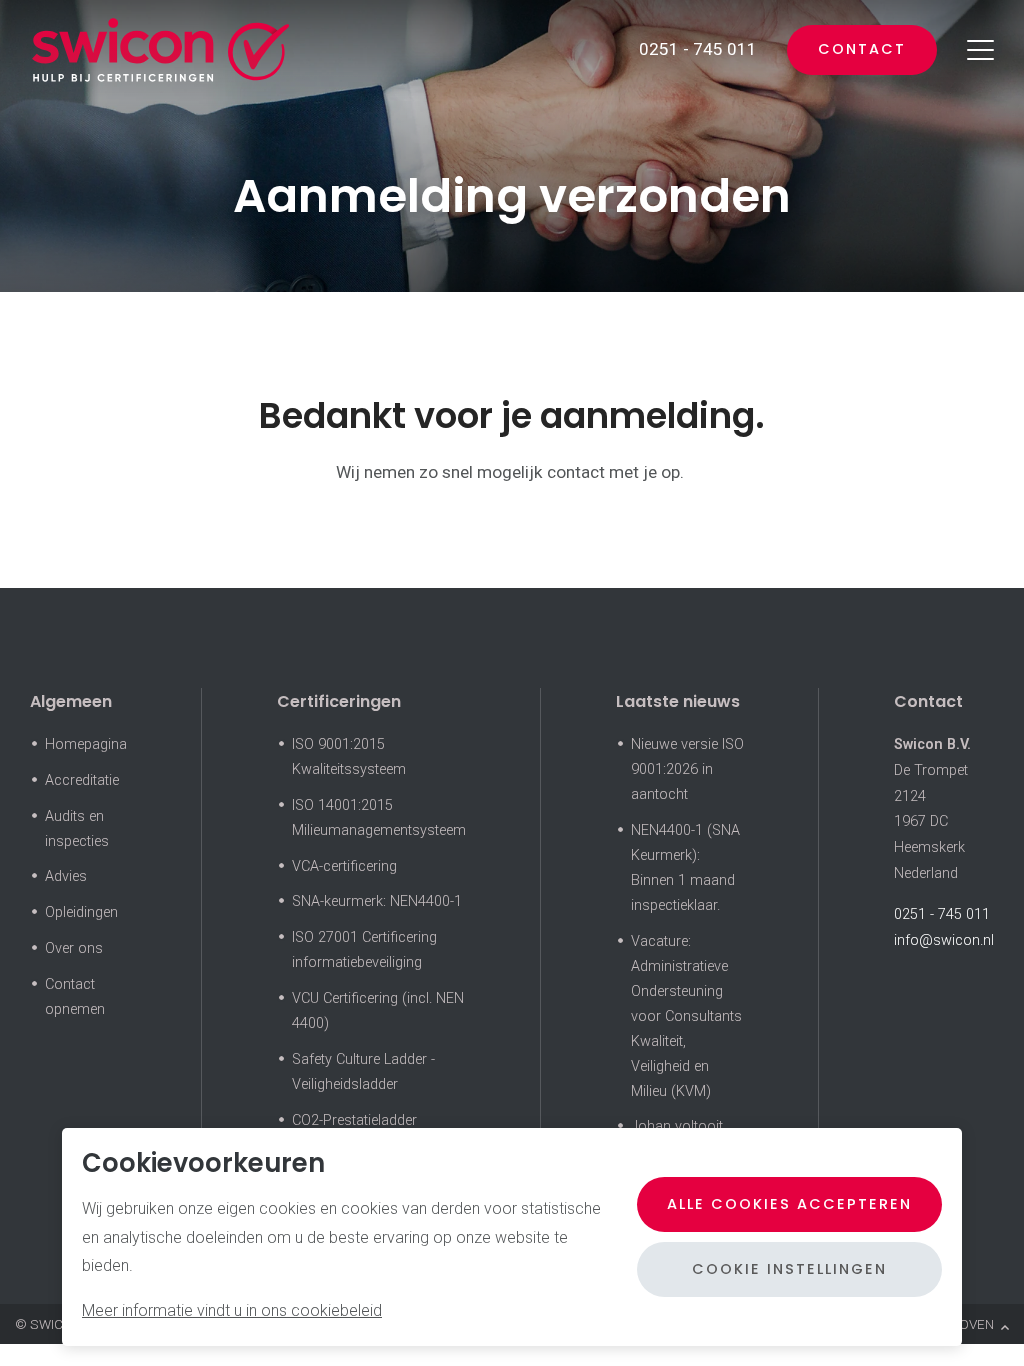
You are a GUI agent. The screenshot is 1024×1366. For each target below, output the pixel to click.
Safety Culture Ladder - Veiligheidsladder (363, 1072)
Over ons (74, 948)
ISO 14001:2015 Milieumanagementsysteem (379, 818)
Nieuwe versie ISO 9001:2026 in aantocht (687, 769)
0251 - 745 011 (942, 914)
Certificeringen (339, 701)
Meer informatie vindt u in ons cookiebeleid (232, 1310)
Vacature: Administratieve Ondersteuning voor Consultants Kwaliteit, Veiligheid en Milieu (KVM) (686, 1016)
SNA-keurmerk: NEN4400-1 (377, 901)
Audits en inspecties (77, 829)
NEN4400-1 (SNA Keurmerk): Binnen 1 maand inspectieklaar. (685, 868)
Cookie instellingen (789, 1269)
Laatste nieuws (678, 701)
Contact (862, 49)
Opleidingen (81, 912)
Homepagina (86, 744)
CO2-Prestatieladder (354, 1120)
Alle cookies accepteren (789, 1204)
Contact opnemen (75, 997)
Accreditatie (82, 780)
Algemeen (71, 701)
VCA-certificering (344, 866)
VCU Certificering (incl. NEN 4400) (378, 1011)
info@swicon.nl (944, 940)
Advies (66, 876)
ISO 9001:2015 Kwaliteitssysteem (349, 757)
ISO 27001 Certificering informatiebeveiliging (364, 950)
